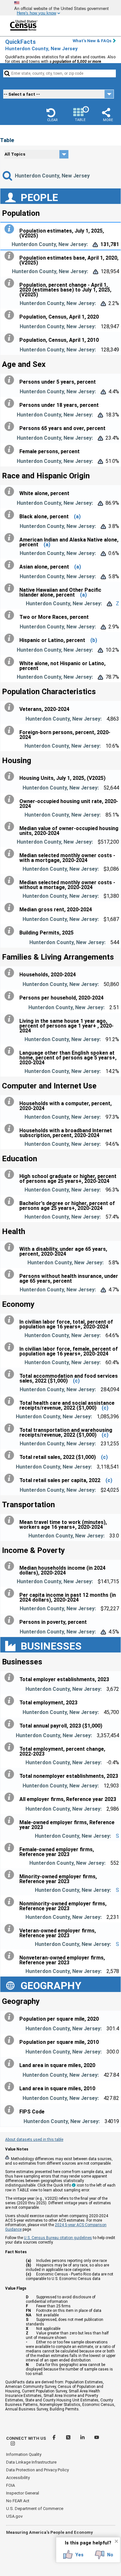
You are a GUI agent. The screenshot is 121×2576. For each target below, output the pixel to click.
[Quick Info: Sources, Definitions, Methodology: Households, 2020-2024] (11, 973)
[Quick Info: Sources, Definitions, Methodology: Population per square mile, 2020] (11, 2017)
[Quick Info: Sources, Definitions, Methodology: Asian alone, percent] (11, 565)
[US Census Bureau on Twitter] (69, 2438)
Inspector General (23, 2493)
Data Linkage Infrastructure (31, 2462)
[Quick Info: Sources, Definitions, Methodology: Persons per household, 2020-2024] (11, 996)
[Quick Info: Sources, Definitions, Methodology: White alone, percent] (11, 492)
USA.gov (14, 2516)
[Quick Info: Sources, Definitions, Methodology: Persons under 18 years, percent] (11, 403)
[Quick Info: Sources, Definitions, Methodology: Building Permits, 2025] (11, 931)
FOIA (10, 2485)
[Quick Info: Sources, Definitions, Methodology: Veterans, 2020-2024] (11, 707)
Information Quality (24, 2454)
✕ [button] (116, 2541)
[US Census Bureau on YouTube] (97, 2438)
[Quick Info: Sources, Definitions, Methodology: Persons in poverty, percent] (11, 1620)
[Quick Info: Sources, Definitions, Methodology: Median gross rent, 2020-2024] (11, 908)
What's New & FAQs (92, 41)
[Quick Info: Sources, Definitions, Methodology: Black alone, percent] (11, 515)
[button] (52, 115)
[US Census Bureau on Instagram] (13, 2444)
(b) (94, 640)
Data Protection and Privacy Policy (37, 2470)
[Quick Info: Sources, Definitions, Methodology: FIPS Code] (11, 2110)
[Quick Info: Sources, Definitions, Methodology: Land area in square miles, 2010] (11, 2087)
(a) (77, 517)
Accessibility (18, 2478)
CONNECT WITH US (26, 2438)
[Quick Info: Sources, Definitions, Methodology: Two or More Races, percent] (11, 615)
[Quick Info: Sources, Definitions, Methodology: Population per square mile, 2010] (11, 2040)
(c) (76, 1381)
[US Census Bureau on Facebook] (55, 2438)
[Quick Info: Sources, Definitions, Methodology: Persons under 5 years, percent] (11, 380)
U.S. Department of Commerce (35, 2509)
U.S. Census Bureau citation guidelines (58, 2238)
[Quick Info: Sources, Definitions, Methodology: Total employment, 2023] (11, 1701)
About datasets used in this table (34, 2140)
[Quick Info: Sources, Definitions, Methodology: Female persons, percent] (11, 450)
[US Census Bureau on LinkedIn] (83, 2438)
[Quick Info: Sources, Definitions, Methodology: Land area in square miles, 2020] (11, 2064)
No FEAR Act (18, 2501)
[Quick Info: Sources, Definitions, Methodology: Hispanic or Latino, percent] (11, 638)
